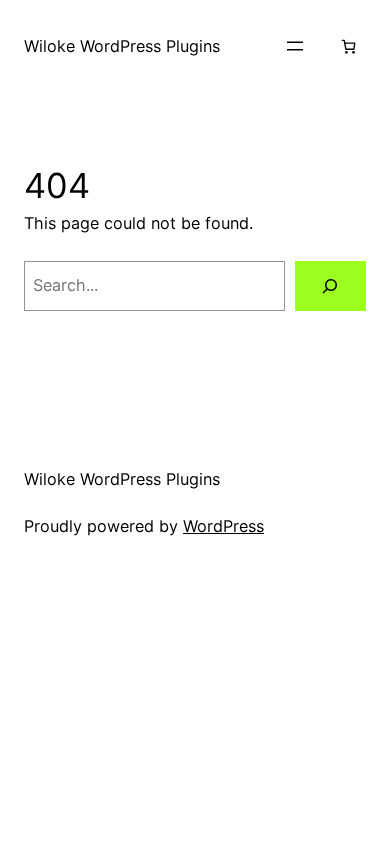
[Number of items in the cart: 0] (348, 46)
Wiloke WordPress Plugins (122, 46)
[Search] (330, 286)
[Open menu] (295, 46)
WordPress (223, 526)
